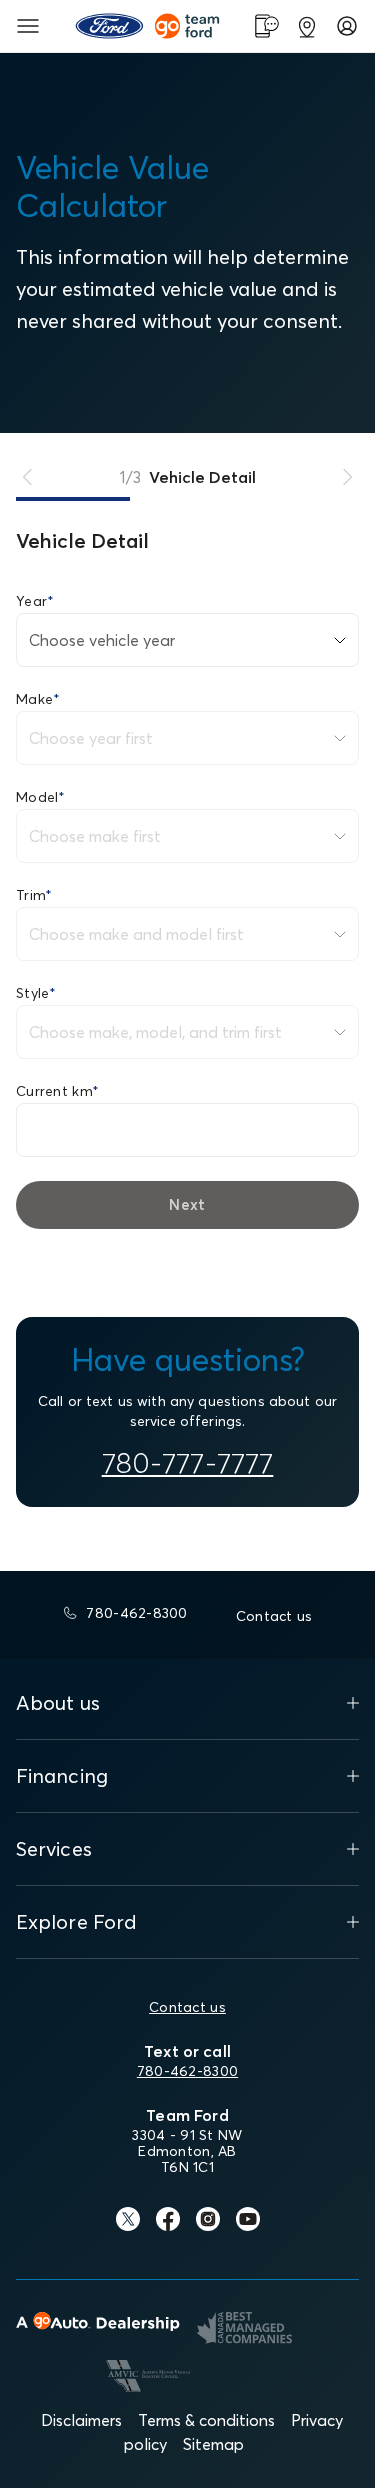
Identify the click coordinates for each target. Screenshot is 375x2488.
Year (35, 601)
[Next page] (347, 477)
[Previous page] (28, 477)
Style (36, 993)
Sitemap (213, 2444)
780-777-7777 (188, 1463)
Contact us (187, 2007)
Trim (34, 895)
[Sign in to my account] (347, 26)
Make (38, 699)
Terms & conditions (206, 2420)
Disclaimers (81, 2420)
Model (41, 797)
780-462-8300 (187, 2071)
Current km (57, 1091)
